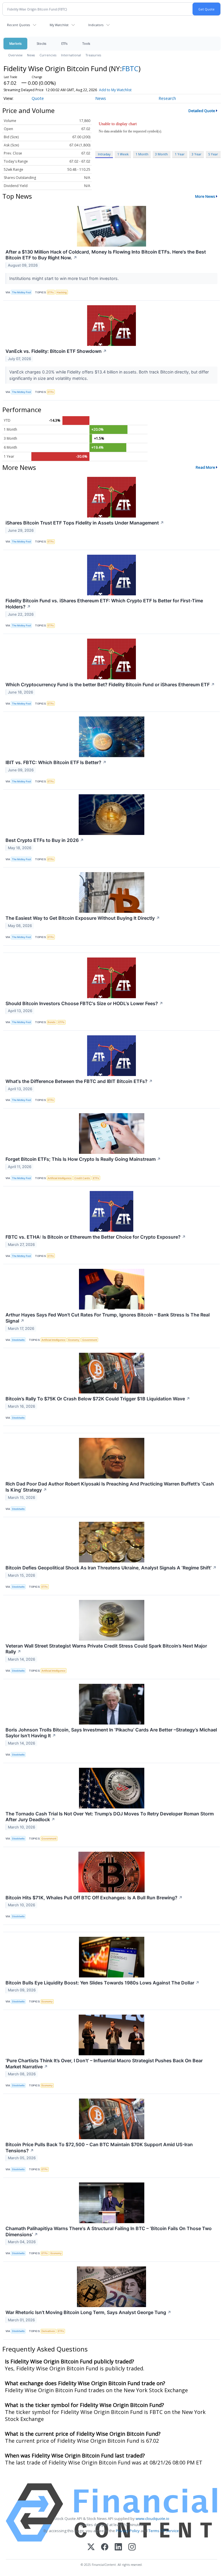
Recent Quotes (18, 25)
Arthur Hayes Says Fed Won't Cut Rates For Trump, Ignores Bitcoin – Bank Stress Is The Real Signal (108, 1318)
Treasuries (93, 55)
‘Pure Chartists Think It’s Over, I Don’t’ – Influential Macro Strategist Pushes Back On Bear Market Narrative (104, 2064)
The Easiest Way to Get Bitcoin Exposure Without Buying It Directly (83, 918)
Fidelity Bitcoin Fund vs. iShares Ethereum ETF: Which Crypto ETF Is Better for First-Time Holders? (104, 604)
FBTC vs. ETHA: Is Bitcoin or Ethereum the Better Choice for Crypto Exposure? (96, 1237)
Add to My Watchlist (115, 90)
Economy (74, 1340)
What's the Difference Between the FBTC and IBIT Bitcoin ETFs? (79, 1081)
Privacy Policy (128, 2531)
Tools (86, 43)
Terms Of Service (164, 2531)
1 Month (142, 154)
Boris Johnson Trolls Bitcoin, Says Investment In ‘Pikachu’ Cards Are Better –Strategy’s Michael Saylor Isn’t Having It (111, 1733)
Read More (205, 467)
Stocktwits (18, 1340)
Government (90, 1340)
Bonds (52, 1022)
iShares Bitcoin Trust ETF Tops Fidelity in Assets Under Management (85, 523)
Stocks (41, 43)
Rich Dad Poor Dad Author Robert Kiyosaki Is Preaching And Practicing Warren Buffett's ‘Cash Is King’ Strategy (110, 1487)
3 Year (197, 154)
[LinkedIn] (118, 2547)
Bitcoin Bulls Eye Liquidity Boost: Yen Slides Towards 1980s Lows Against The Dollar (102, 1983)
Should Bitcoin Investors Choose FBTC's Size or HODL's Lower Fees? (84, 1003)
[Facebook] (105, 2547)
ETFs (64, 43)
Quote (38, 98)
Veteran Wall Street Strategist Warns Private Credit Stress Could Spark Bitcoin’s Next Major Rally (106, 1649)
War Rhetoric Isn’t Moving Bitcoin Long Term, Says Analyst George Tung (88, 2312)
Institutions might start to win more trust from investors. (65, 278)
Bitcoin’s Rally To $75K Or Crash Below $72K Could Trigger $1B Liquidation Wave (98, 1399)
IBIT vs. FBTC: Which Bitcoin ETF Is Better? (56, 762)
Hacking (62, 292)
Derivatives (48, 2331)
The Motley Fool (21, 292)
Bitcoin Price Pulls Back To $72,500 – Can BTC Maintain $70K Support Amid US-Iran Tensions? (99, 2147)
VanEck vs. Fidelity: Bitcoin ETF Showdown (56, 351)
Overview (15, 55)
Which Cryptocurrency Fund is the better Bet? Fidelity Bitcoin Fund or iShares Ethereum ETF (110, 685)
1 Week (123, 154)
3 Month (161, 154)
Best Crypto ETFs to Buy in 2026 (45, 840)
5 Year (213, 154)
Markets (15, 43)
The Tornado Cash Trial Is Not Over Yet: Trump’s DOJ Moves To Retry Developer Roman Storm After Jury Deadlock (110, 1817)
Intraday (104, 154)
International (71, 55)
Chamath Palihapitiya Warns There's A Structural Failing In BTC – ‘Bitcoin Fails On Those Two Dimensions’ (109, 2231)
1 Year (180, 154)
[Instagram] (132, 2547)
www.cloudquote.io (152, 2518)
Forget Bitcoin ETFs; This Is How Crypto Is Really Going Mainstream (83, 1159)
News (31, 55)
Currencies (48, 55)
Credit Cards (82, 1178)
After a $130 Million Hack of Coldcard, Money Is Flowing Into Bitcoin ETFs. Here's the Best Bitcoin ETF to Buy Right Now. (106, 255)
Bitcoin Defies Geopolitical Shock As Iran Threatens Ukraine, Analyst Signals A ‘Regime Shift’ (111, 1568)
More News (205, 196)
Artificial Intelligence (60, 1178)
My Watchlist (59, 25)
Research (167, 98)
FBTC (130, 68)
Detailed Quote (202, 111)
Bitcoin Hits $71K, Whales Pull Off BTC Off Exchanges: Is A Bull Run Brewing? (94, 1898)
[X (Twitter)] (91, 2547)
